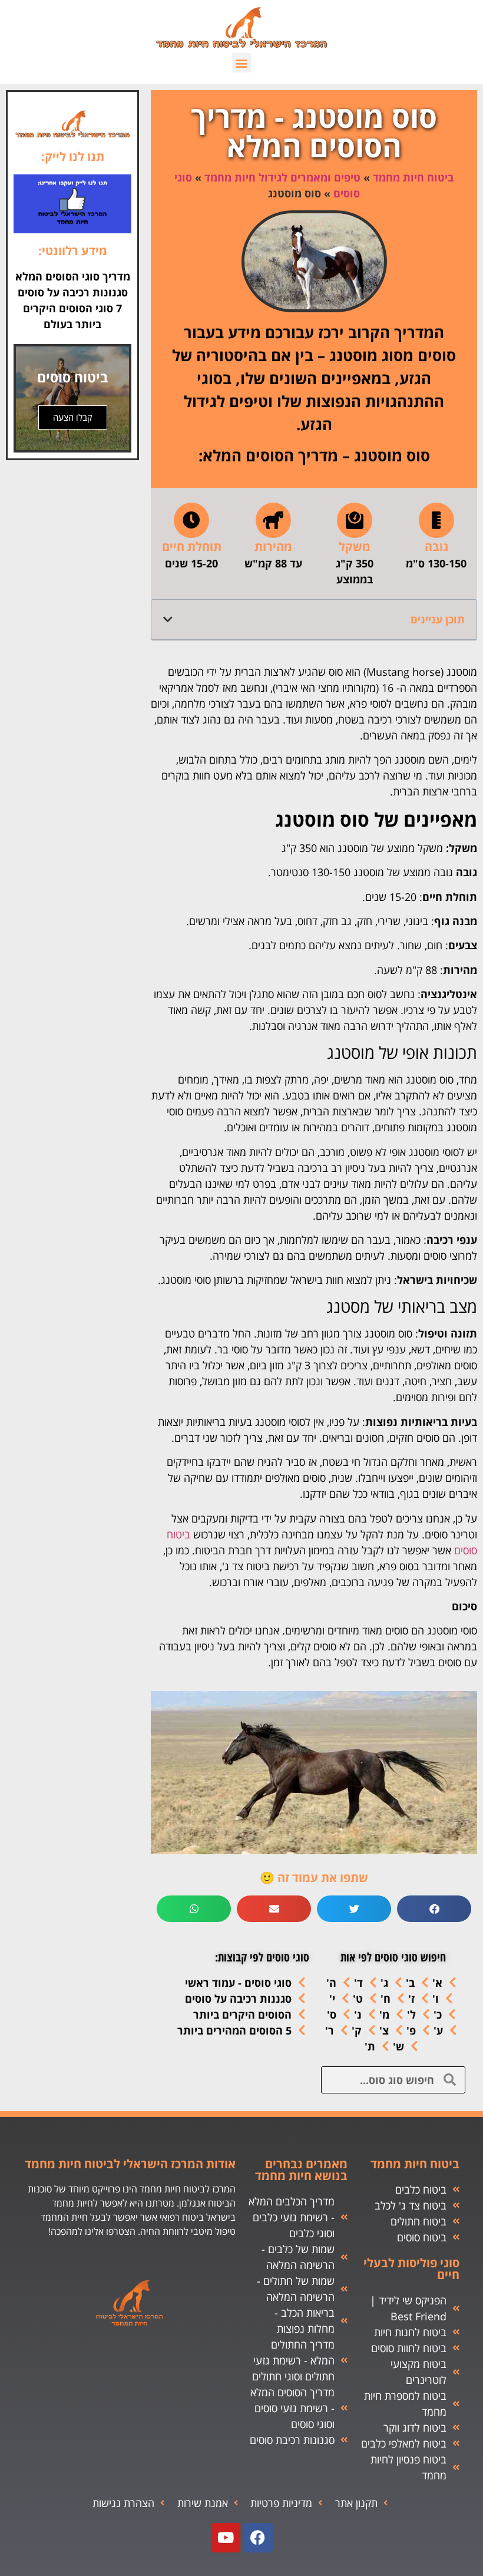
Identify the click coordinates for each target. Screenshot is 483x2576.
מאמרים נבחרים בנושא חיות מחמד (301, 2170)
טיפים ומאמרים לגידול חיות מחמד (282, 177)
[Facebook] (258, 2538)
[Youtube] (226, 2538)
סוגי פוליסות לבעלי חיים (411, 2269)
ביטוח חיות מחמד (413, 177)
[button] (242, 63)
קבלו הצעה (73, 417)
